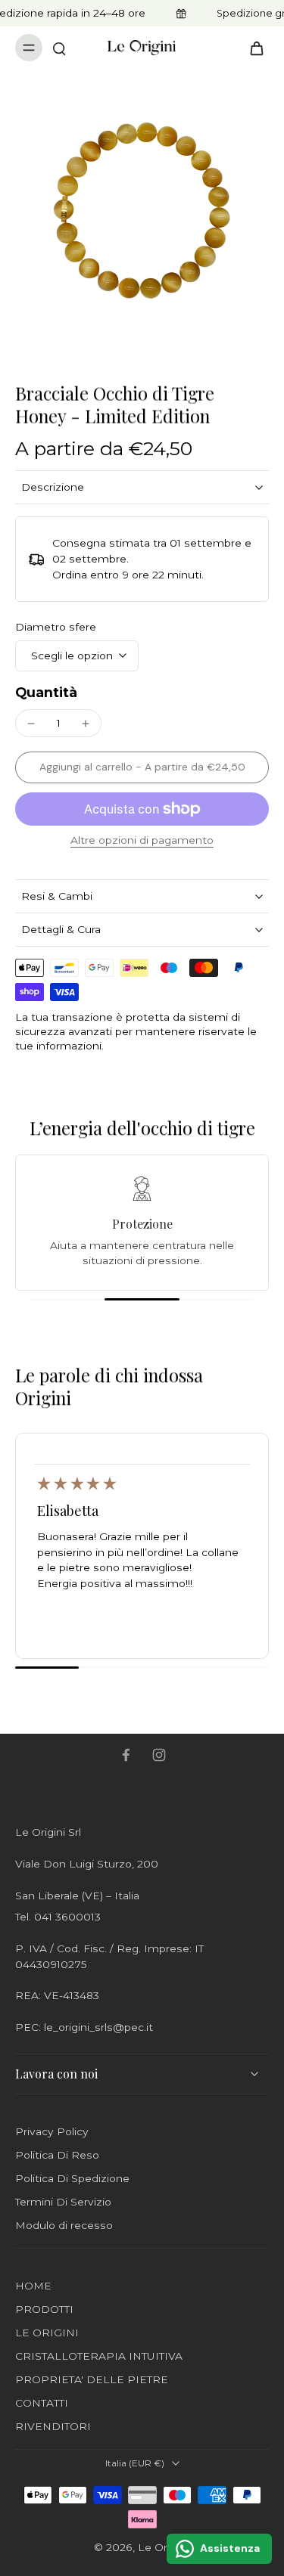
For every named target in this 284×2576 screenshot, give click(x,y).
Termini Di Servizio (63, 2202)
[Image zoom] (142, 211)
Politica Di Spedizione (72, 2178)
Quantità (46, 692)
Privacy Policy (52, 2131)
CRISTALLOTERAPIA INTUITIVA (99, 2356)
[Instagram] (159, 1755)
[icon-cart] (252, 48)
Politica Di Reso (57, 2155)
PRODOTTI (44, 2309)
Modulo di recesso (64, 2225)
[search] (59, 48)
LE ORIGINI (47, 2333)
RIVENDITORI (53, 2426)
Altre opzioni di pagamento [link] (142, 841)
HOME (33, 2286)
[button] (142, 767)
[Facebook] (126, 1755)
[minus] (31, 724)
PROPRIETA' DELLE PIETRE (92, 2379)
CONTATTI (42, 2403)
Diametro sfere (56, 627)
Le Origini (163, 2547)
